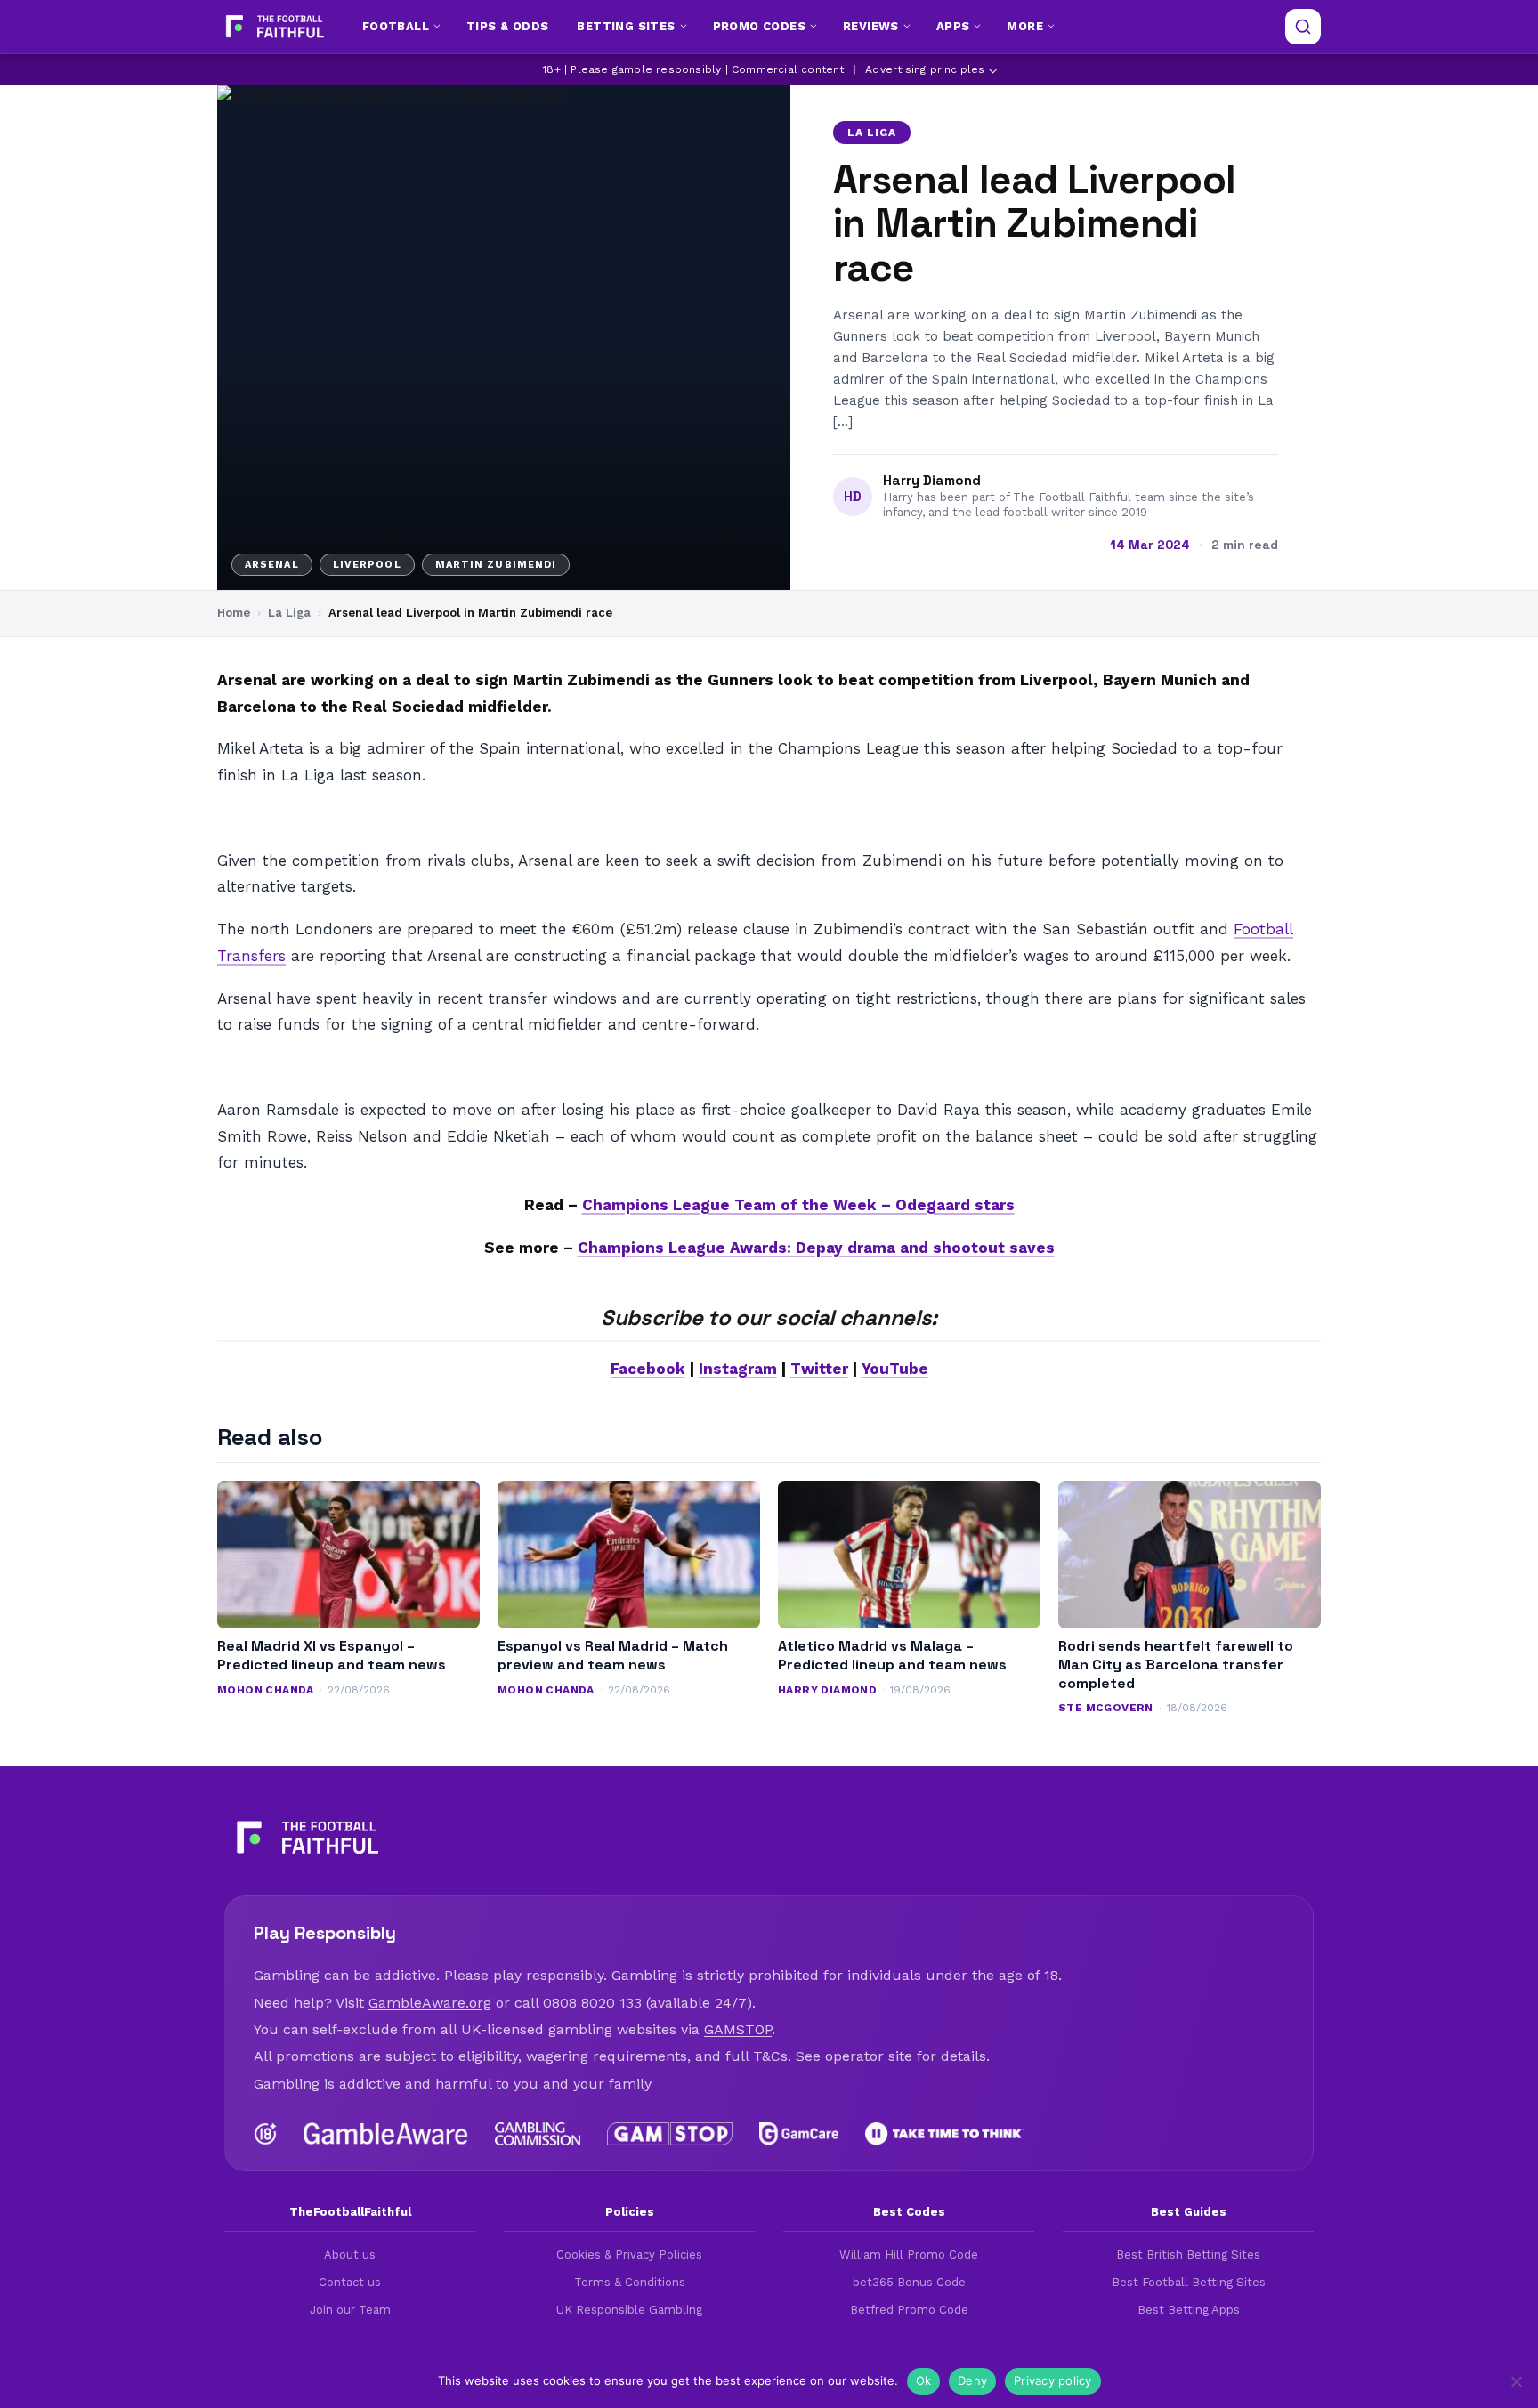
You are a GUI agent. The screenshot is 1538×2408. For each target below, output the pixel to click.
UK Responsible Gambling (629, 2310)
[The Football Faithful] (273, 27)
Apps (953, 26)
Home (234, 613)
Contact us (350, 2282)
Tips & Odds (507, 26)
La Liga (872, 133)
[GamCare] (798, 2134)
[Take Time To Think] (945, 2134)
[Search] (1303, 27)
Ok (924, 2380)
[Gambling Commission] (538, 2134)
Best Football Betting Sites (1189, 2282)
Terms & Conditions (630, 2282)
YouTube (895, 1369)
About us (350, 2254)
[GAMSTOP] (670, 2134)
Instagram (738, 1369)
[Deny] (1516, 2381)
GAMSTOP (738, 2029)
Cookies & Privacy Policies (629, 2254)
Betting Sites (626, 26)
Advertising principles (925, 69)
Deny (972, 2380)
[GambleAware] (386, 2134)
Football (396, 26)
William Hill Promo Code (909, 2254)
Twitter (819, 1369)
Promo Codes (759, 26)
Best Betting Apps (1189, 2310)
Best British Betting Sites (1188, 2254)
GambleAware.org (430, 2003)
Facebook (648, 1369)
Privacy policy (1053, 2380)
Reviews (871, 26)
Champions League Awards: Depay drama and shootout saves (816, 1248)
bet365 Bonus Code (909, 2282)
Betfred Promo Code (909, 2310)
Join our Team (350, 2310)
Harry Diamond (932, 481)
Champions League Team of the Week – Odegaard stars (798, 1205)
